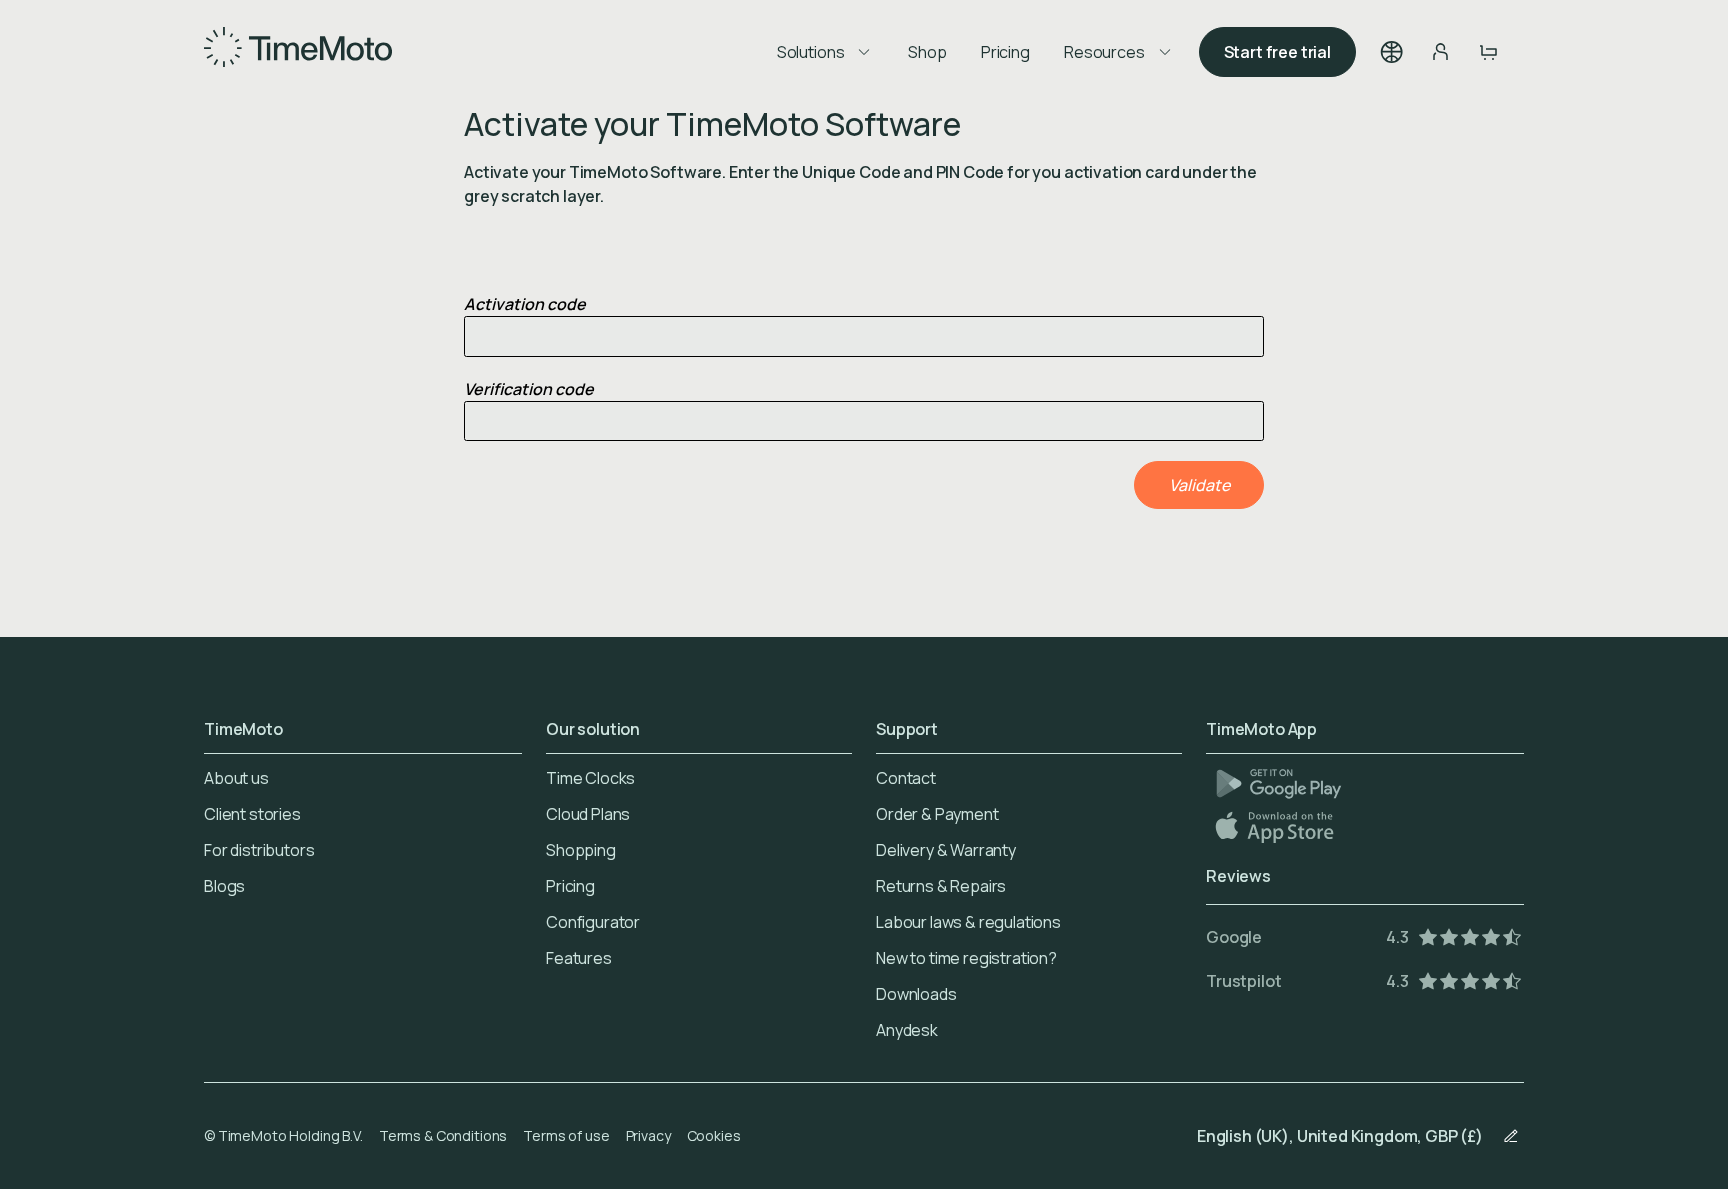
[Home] (298, 52)
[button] (1392, 52)
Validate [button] (1199, 485)
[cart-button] (1488, 52)
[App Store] (1276, 826)
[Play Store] (1278, 783)
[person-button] (1440, 52)
